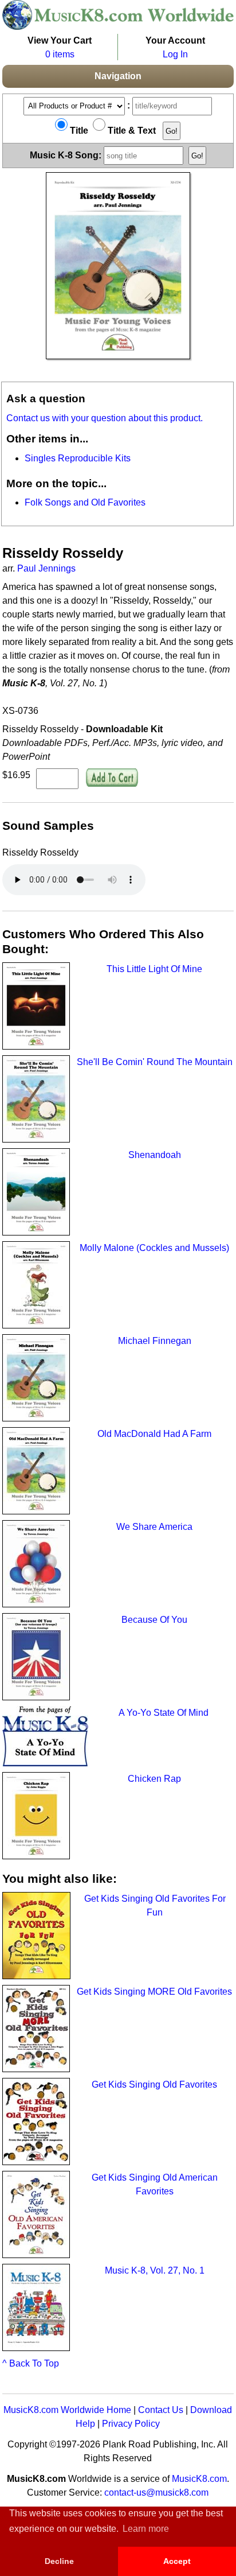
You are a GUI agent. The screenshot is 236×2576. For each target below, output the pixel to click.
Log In (175, 54)
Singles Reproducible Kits (78, 458)
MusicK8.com (199, 2479)
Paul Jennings (46, 568)
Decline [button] (59, 2561)
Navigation (118, 76)
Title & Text (131, 131)
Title (78, 131)
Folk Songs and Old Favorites (85, 502)
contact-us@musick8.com (156, 2493)
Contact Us (161, 2410)
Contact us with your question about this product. (105, 418)
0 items (60, 54)
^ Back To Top (31, 2363)
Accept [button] (177, 2561)
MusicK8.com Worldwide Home (67, 2410)
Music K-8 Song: (67, 155)
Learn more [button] (146, 2529)
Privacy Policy (131, 2424)
